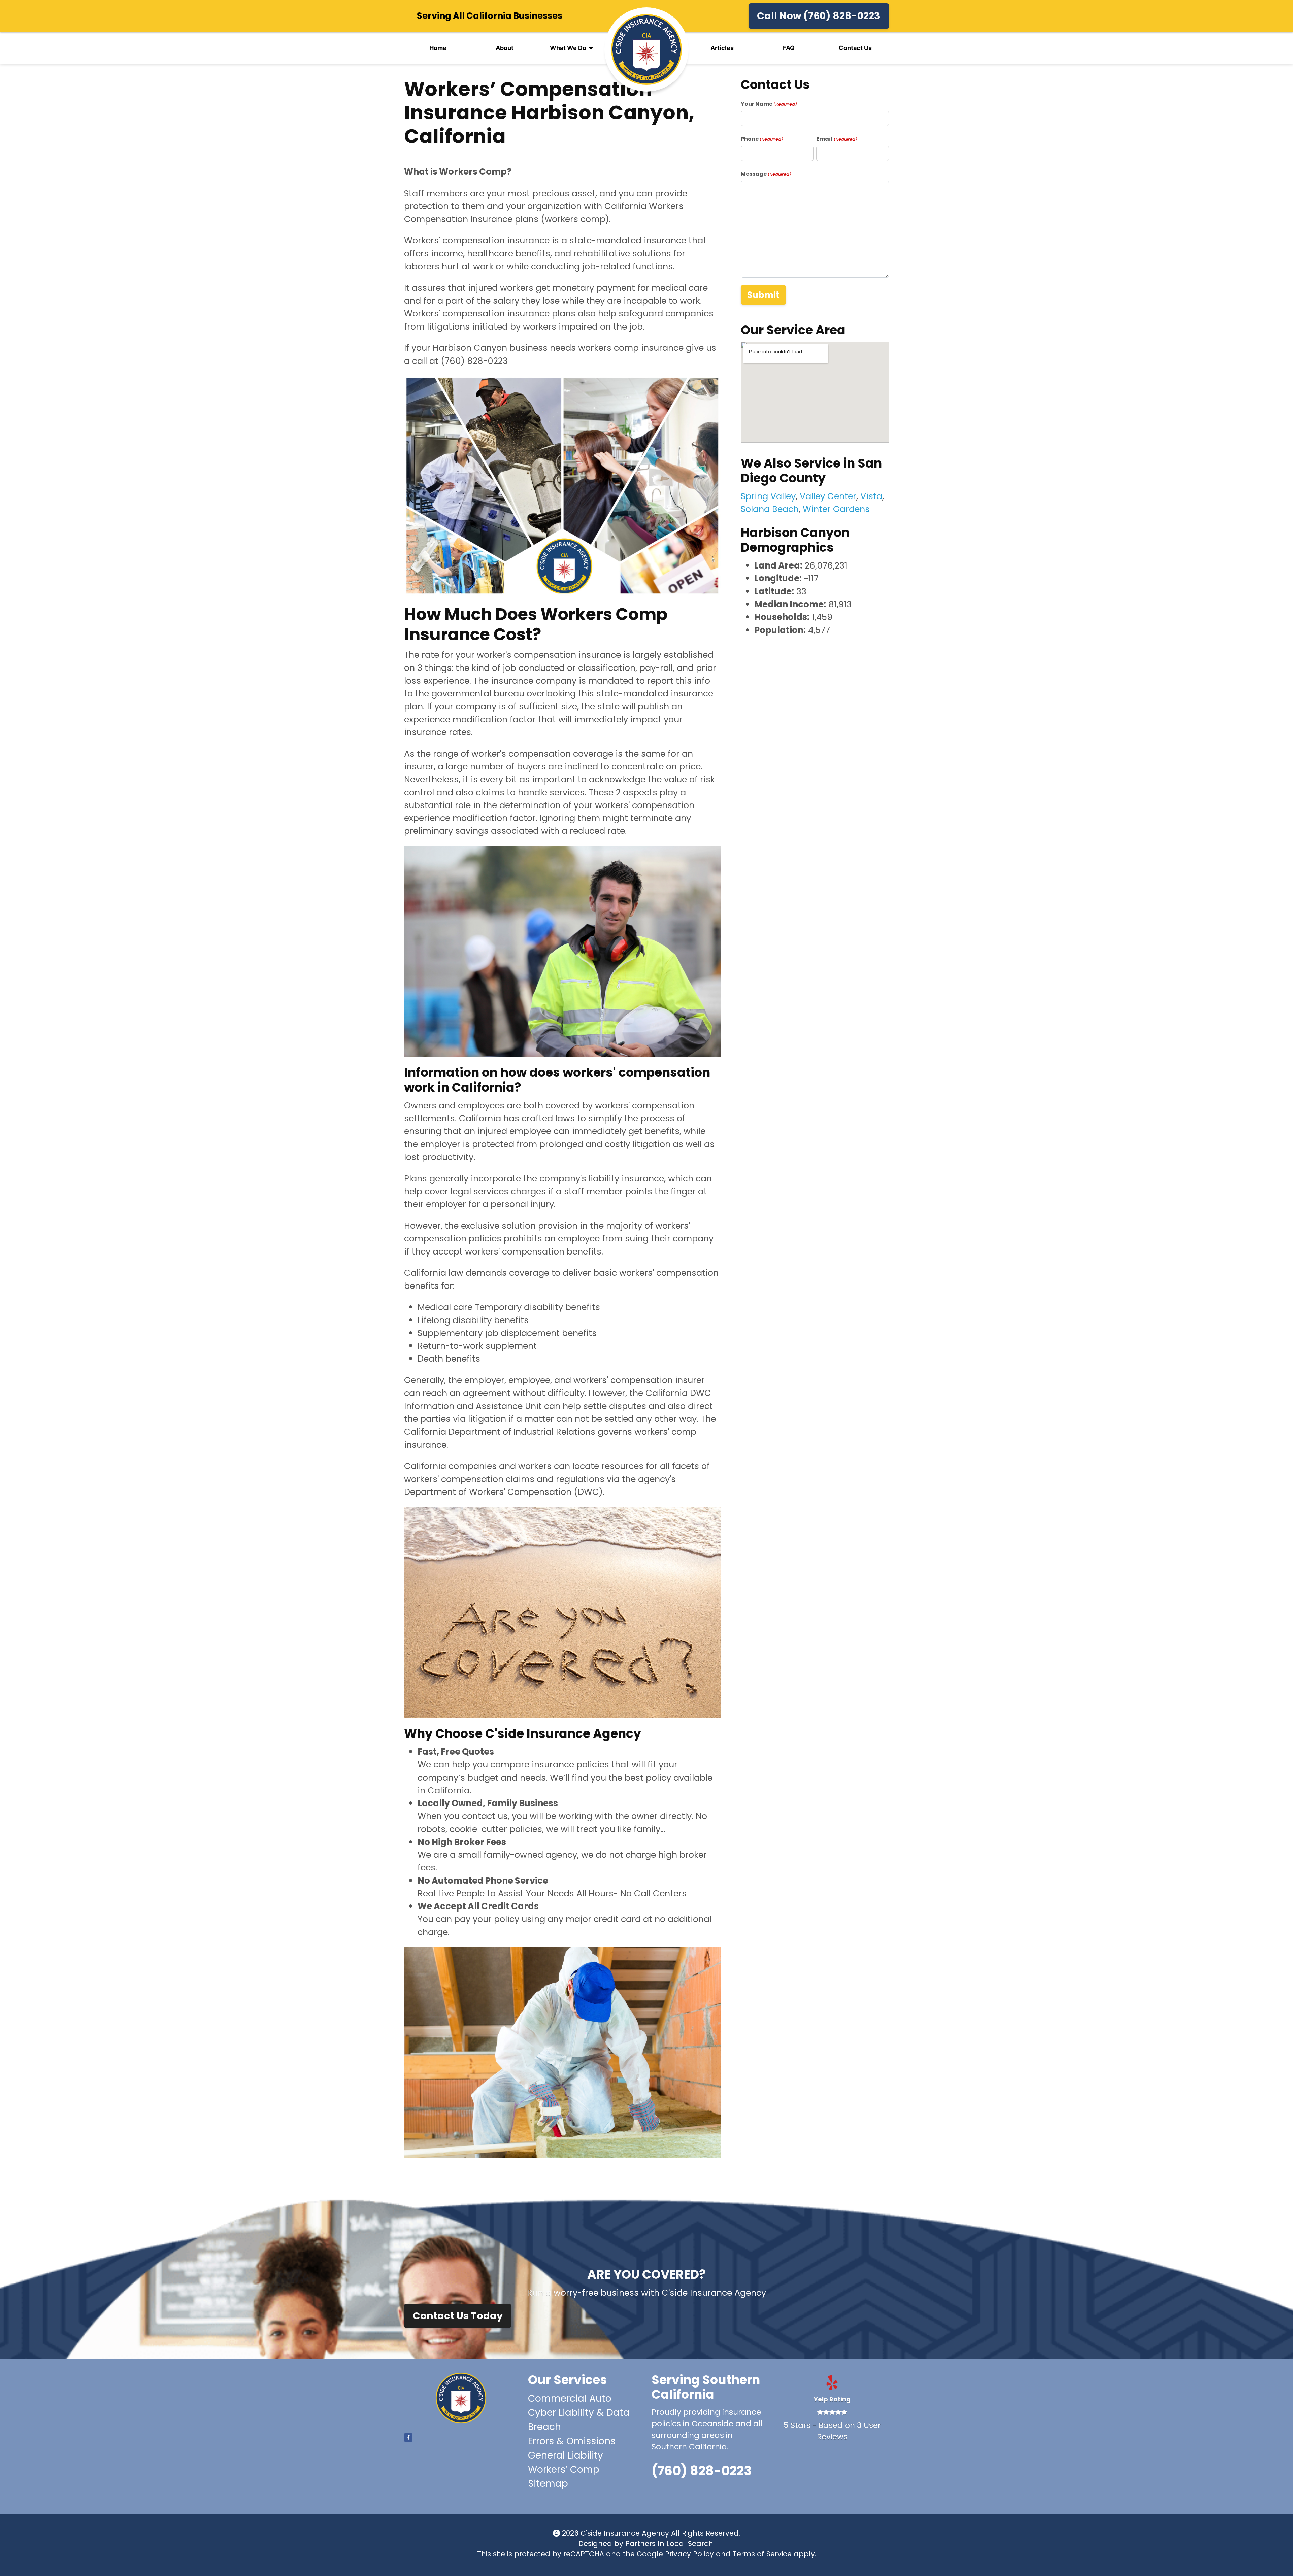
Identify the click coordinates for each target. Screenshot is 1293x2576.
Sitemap (548, 2484)
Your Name (769, 104)
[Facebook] (408, 2437)
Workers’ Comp (564, 2469)
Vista (871, 496)
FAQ (789, 48)
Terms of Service (762, 2554)
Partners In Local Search (669, 2544)
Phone (762, 139)
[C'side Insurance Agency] (646, 49)
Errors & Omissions (572, 2441)
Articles (722, 48)
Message (766, 174)
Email (837, 139)
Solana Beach (770, 509)
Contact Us (855, 48)
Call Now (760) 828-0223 (819, 16)
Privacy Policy (689, 2554)
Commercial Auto (570, 2398)
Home (438, 48)
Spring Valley (768, 496)
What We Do (568, 48)
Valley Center (828, 496)
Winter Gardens (836, 509)
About (505, 48)
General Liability (566, 2455)
